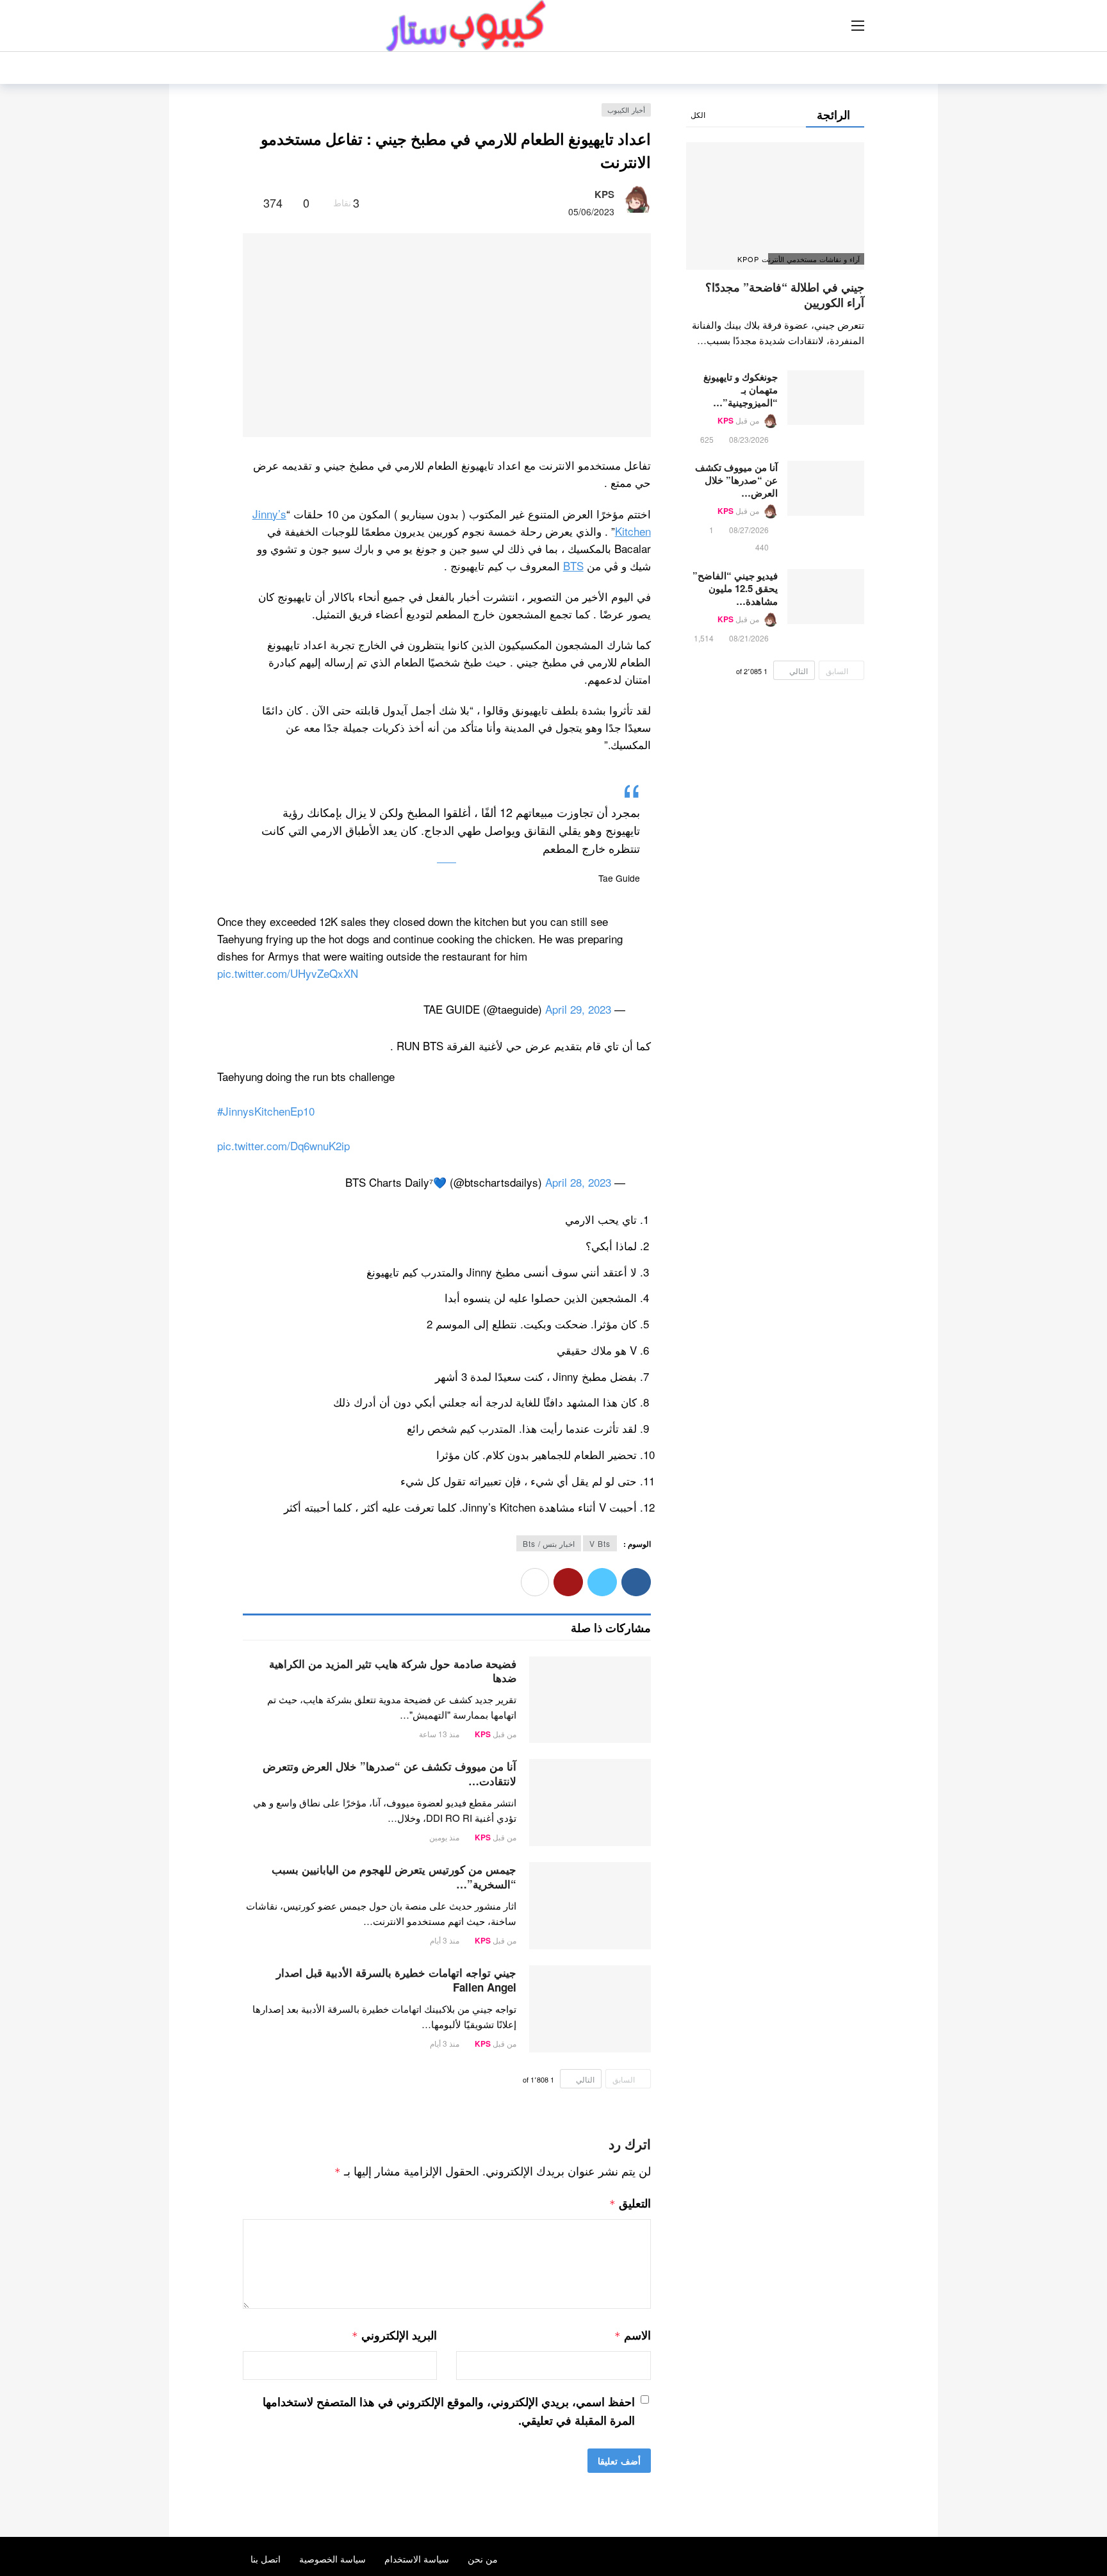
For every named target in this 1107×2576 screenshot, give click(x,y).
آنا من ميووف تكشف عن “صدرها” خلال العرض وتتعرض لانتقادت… (389, 1773)
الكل (698, 114)
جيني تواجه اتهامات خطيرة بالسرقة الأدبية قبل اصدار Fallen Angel (396, 1980)
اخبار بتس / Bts (549, 1543)
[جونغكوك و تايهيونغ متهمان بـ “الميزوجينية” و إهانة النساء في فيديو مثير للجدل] (826, 398)
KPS (604, 194)
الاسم (632, 2335)
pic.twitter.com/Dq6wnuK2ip (283, 1145)
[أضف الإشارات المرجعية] (248, 202)
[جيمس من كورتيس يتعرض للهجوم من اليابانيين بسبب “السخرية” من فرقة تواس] (590, 1906)
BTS (573, 566)
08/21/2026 (749, 638)
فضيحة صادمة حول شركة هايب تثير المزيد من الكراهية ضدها (393, 1671)
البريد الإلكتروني (394, 2335)
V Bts (600, 1543)
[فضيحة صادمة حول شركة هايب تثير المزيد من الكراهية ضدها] (590, 1700)
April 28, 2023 (578, 1182)
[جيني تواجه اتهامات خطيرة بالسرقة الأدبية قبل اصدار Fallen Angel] (590, 2009)
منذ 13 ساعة (439, 1734)
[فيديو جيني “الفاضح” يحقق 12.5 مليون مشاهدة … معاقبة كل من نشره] (826, 597)
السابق (624, 2079)
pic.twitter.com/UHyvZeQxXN (288, 973)
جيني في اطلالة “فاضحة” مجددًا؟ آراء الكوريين (785, 295)
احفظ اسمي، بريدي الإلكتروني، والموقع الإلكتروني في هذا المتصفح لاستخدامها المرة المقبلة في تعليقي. (449, 2411)
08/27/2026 (749, 530)
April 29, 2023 (578, 1009)
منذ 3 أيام (445, 1940)
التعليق (630, 2203)
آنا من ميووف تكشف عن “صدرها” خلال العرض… (736, 480)
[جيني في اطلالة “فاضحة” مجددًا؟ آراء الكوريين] (775, 206)
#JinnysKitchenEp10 (266, 1111)
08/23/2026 (749, 439)
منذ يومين (444, 1837)
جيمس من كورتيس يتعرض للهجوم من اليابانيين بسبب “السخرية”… (394, 1877)
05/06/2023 (591, 211)
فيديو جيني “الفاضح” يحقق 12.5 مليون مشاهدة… (735, 588)
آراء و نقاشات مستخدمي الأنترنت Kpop (814, 259)
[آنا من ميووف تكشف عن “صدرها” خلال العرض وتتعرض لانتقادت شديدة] (590, 1803)
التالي (585, 2079)
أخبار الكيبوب (626, 110)
